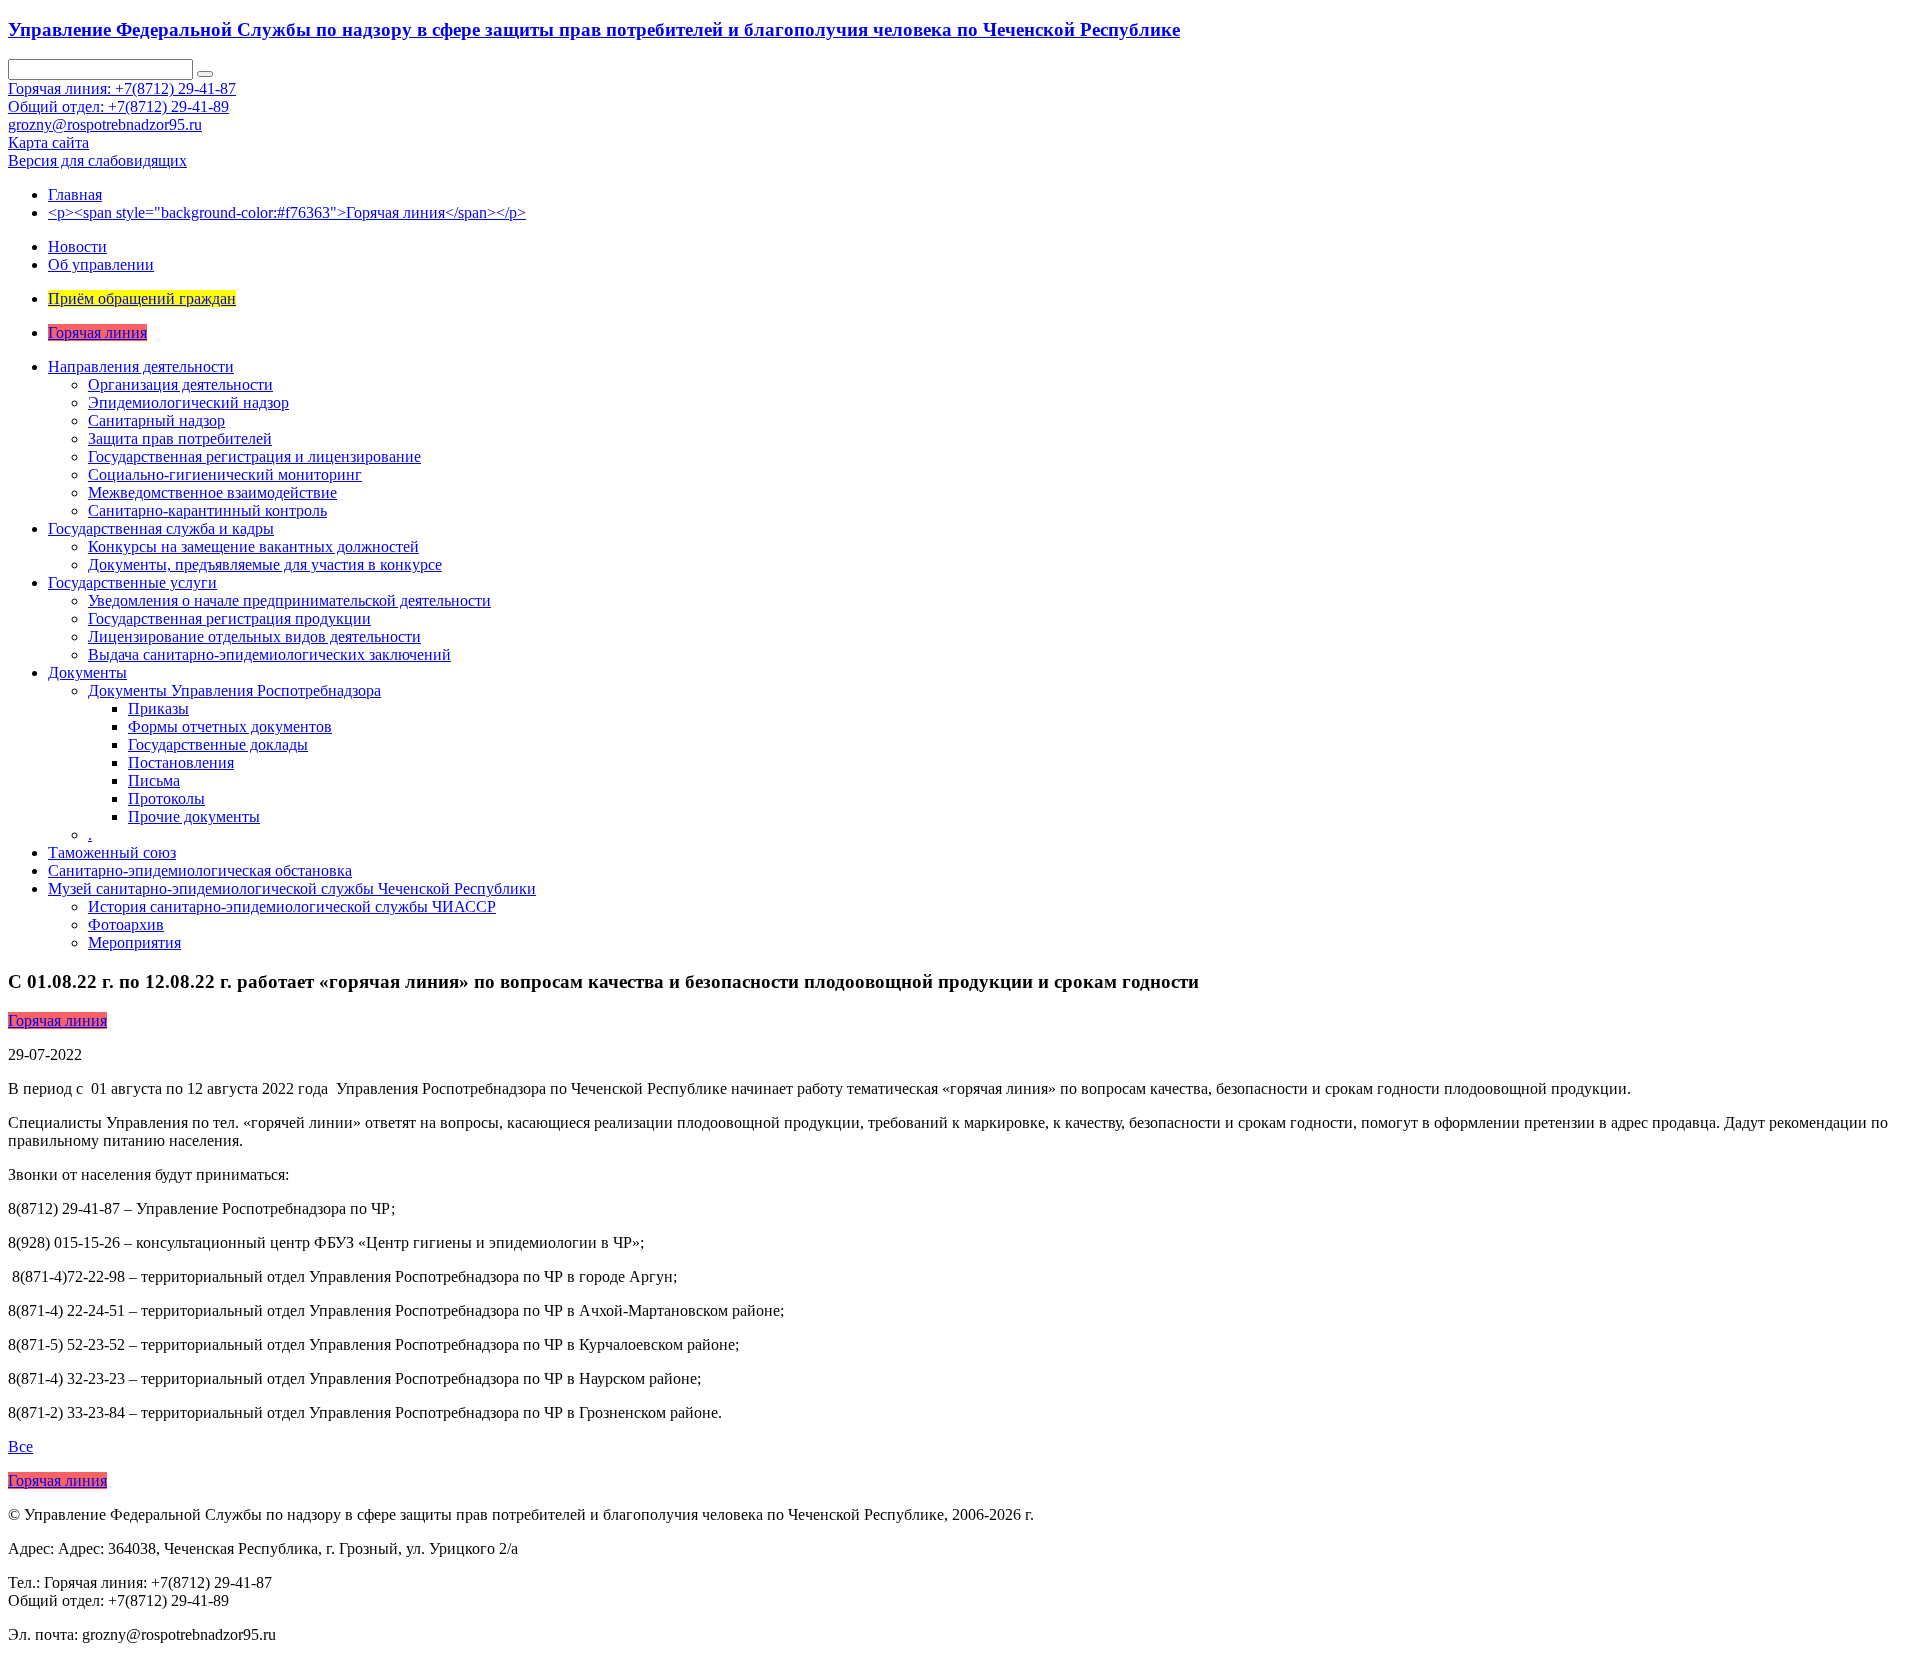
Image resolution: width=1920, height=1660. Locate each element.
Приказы (158, 708)
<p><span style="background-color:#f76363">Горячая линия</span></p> (287, 212)
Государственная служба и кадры (161, 528)
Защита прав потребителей (180, 438)
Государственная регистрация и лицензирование (254, 456)
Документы (87, 672)
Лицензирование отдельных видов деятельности (254, 636)
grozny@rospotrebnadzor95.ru (105, 124)
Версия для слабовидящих (97, 160)
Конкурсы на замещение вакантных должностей (253, 546)
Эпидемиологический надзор (188, 402)
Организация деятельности (180, 384)
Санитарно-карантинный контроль (207, 510)
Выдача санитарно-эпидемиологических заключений (269, 654)
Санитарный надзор (156, 420)
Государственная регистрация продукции (229, 618)
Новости (77, 246)
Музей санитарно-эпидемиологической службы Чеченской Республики (292, 888)
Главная (75, 194)
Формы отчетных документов (230, 726)
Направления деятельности (141, 366)
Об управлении (101, 264)
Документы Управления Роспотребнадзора (234, 690)
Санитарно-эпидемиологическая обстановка (200, 870)
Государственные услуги (132, 582)
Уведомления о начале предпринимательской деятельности (289, 600)
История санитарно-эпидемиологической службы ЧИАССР (292, 906)
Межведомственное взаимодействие (212, 492)
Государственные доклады (218, 744)
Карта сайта (48, 142)
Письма (154, 780)
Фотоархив (126, 924)
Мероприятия (134, 942)
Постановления (181, 762)
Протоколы (166, 798)
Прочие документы (194, 816)
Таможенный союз (112, 852)
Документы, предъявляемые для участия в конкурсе (265, 564)
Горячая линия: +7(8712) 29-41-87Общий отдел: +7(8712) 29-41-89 (122, 97)
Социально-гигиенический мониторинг (225, 474)
